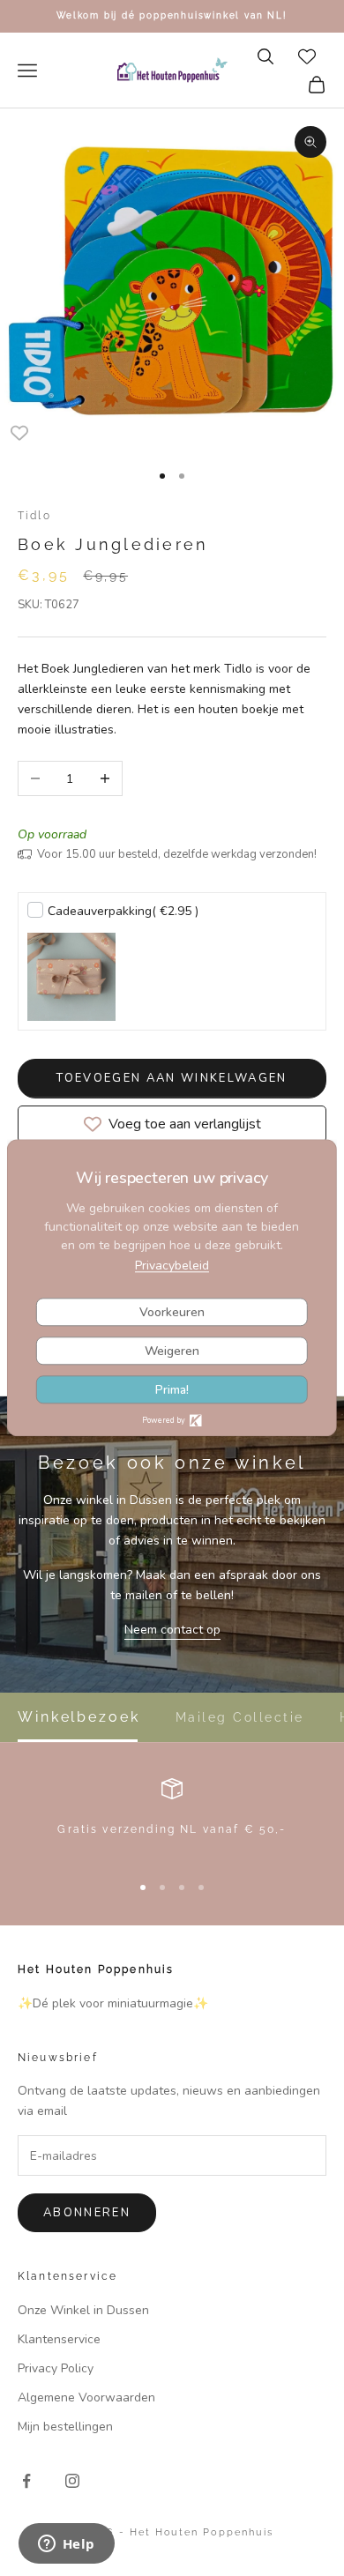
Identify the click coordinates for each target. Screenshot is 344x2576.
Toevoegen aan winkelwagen (172, 1078)
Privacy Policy (56, 2368)
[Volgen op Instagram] (72, 2481)
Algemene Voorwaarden (86, 2397)
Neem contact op (172, 1630)
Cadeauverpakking (123, 911)
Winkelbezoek (79, 1717)
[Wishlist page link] (307, 56)
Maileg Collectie (240, 1717)
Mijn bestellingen (65, 2427)
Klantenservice (59, 2339)
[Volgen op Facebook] (26, 2481)
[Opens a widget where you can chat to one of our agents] (66, 2545)
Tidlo (34, 516)
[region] (172, 1817)
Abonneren (87, 2213)
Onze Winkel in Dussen (83, 2310)
